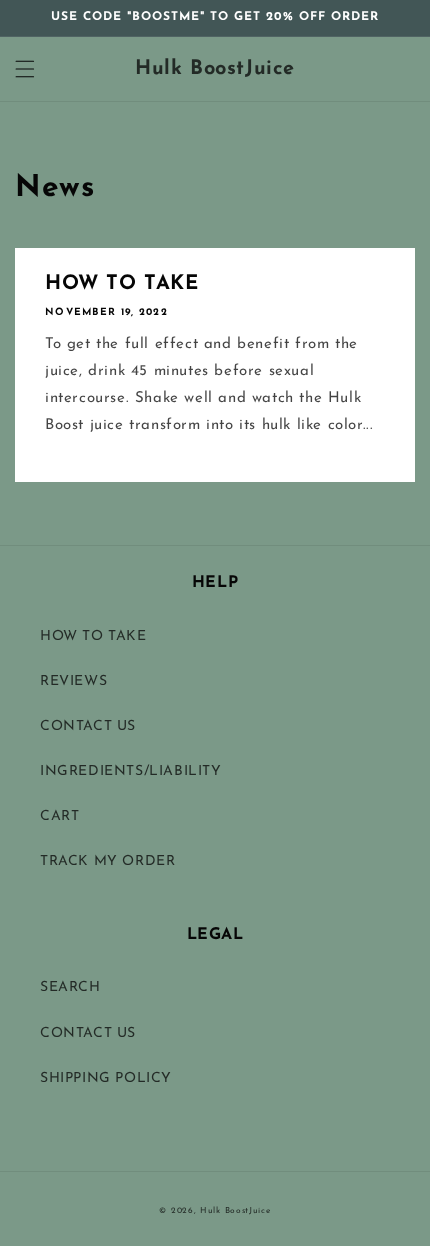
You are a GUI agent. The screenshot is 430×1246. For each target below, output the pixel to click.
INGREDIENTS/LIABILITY (131, 771)
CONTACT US (88, 726)
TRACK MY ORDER (107, 861)
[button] (25, 69)
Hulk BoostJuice (235, 1211)
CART (59, 816)
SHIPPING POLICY (106, 1078)
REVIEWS (73, 681)
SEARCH (70, 987)
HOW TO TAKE (122, 284)
